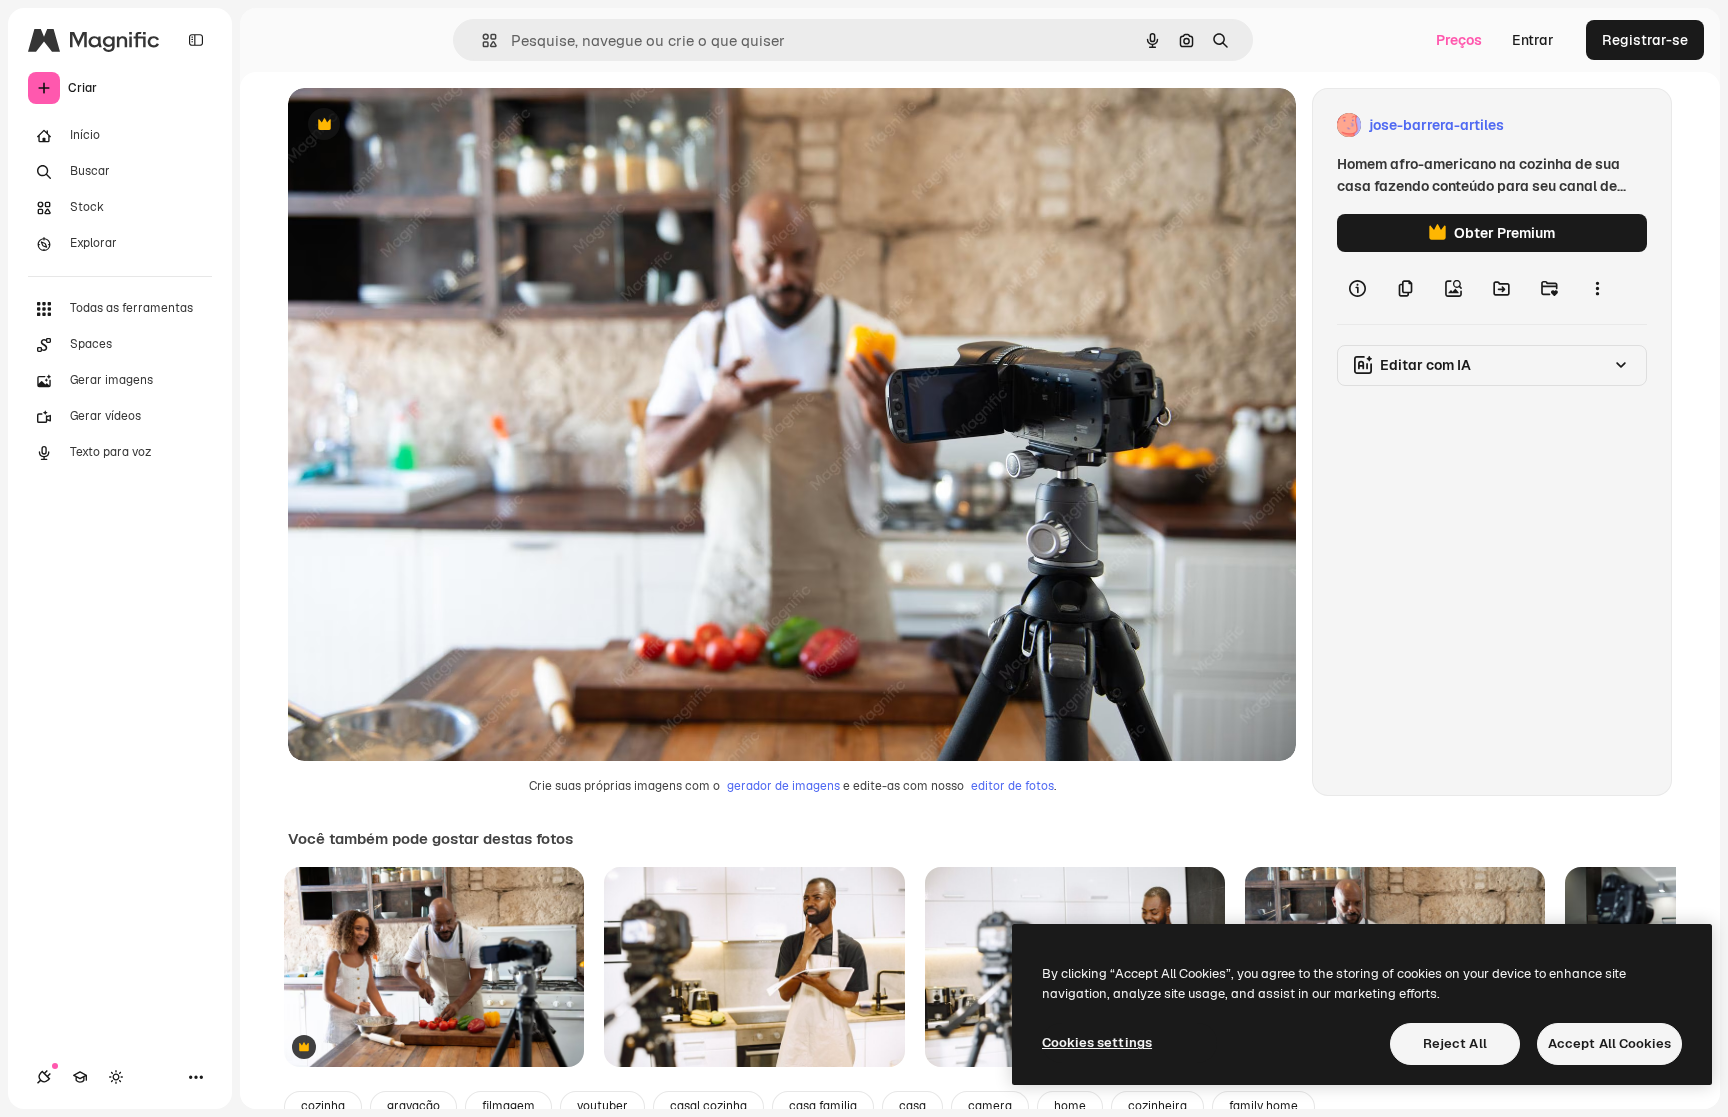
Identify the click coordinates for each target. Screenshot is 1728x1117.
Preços (1459, 40)
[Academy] (80, 1077)
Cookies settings (1097, 1042)
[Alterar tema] (116, 1077)
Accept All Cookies (1609, 1043)
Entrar (1533, 40)
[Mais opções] (1597, 288)
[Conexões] (44, 1077)
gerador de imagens (783, 786)
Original (416, 125)
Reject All (1455, 1043)
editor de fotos (1012, 786)
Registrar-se (1645, 40)
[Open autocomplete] (481, 40)
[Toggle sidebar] (196, 40)
